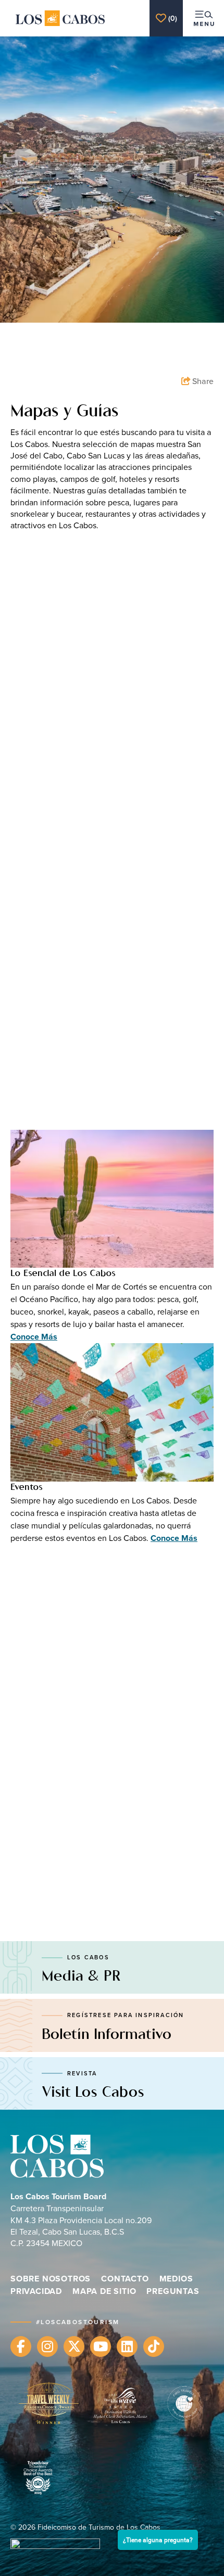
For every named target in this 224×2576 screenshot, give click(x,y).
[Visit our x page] (74, 2347)
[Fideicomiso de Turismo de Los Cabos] (60, 18)
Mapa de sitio (104, 2291)
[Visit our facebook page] (21, 2347)
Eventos (27, 1488)
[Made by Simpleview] (55, 2545)
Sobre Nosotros (51, 2279)
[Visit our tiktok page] (154, 2347)
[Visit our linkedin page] (127, 2347)
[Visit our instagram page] (47, 2347)
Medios (176, 2279)
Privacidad (36, 2291)
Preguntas (173, 2291)
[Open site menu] (203, 18)
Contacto (125, 2279)
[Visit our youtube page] (101, 2347)
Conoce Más (34, 1337)
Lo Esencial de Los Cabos (63, 1274)
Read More (37, 688)
